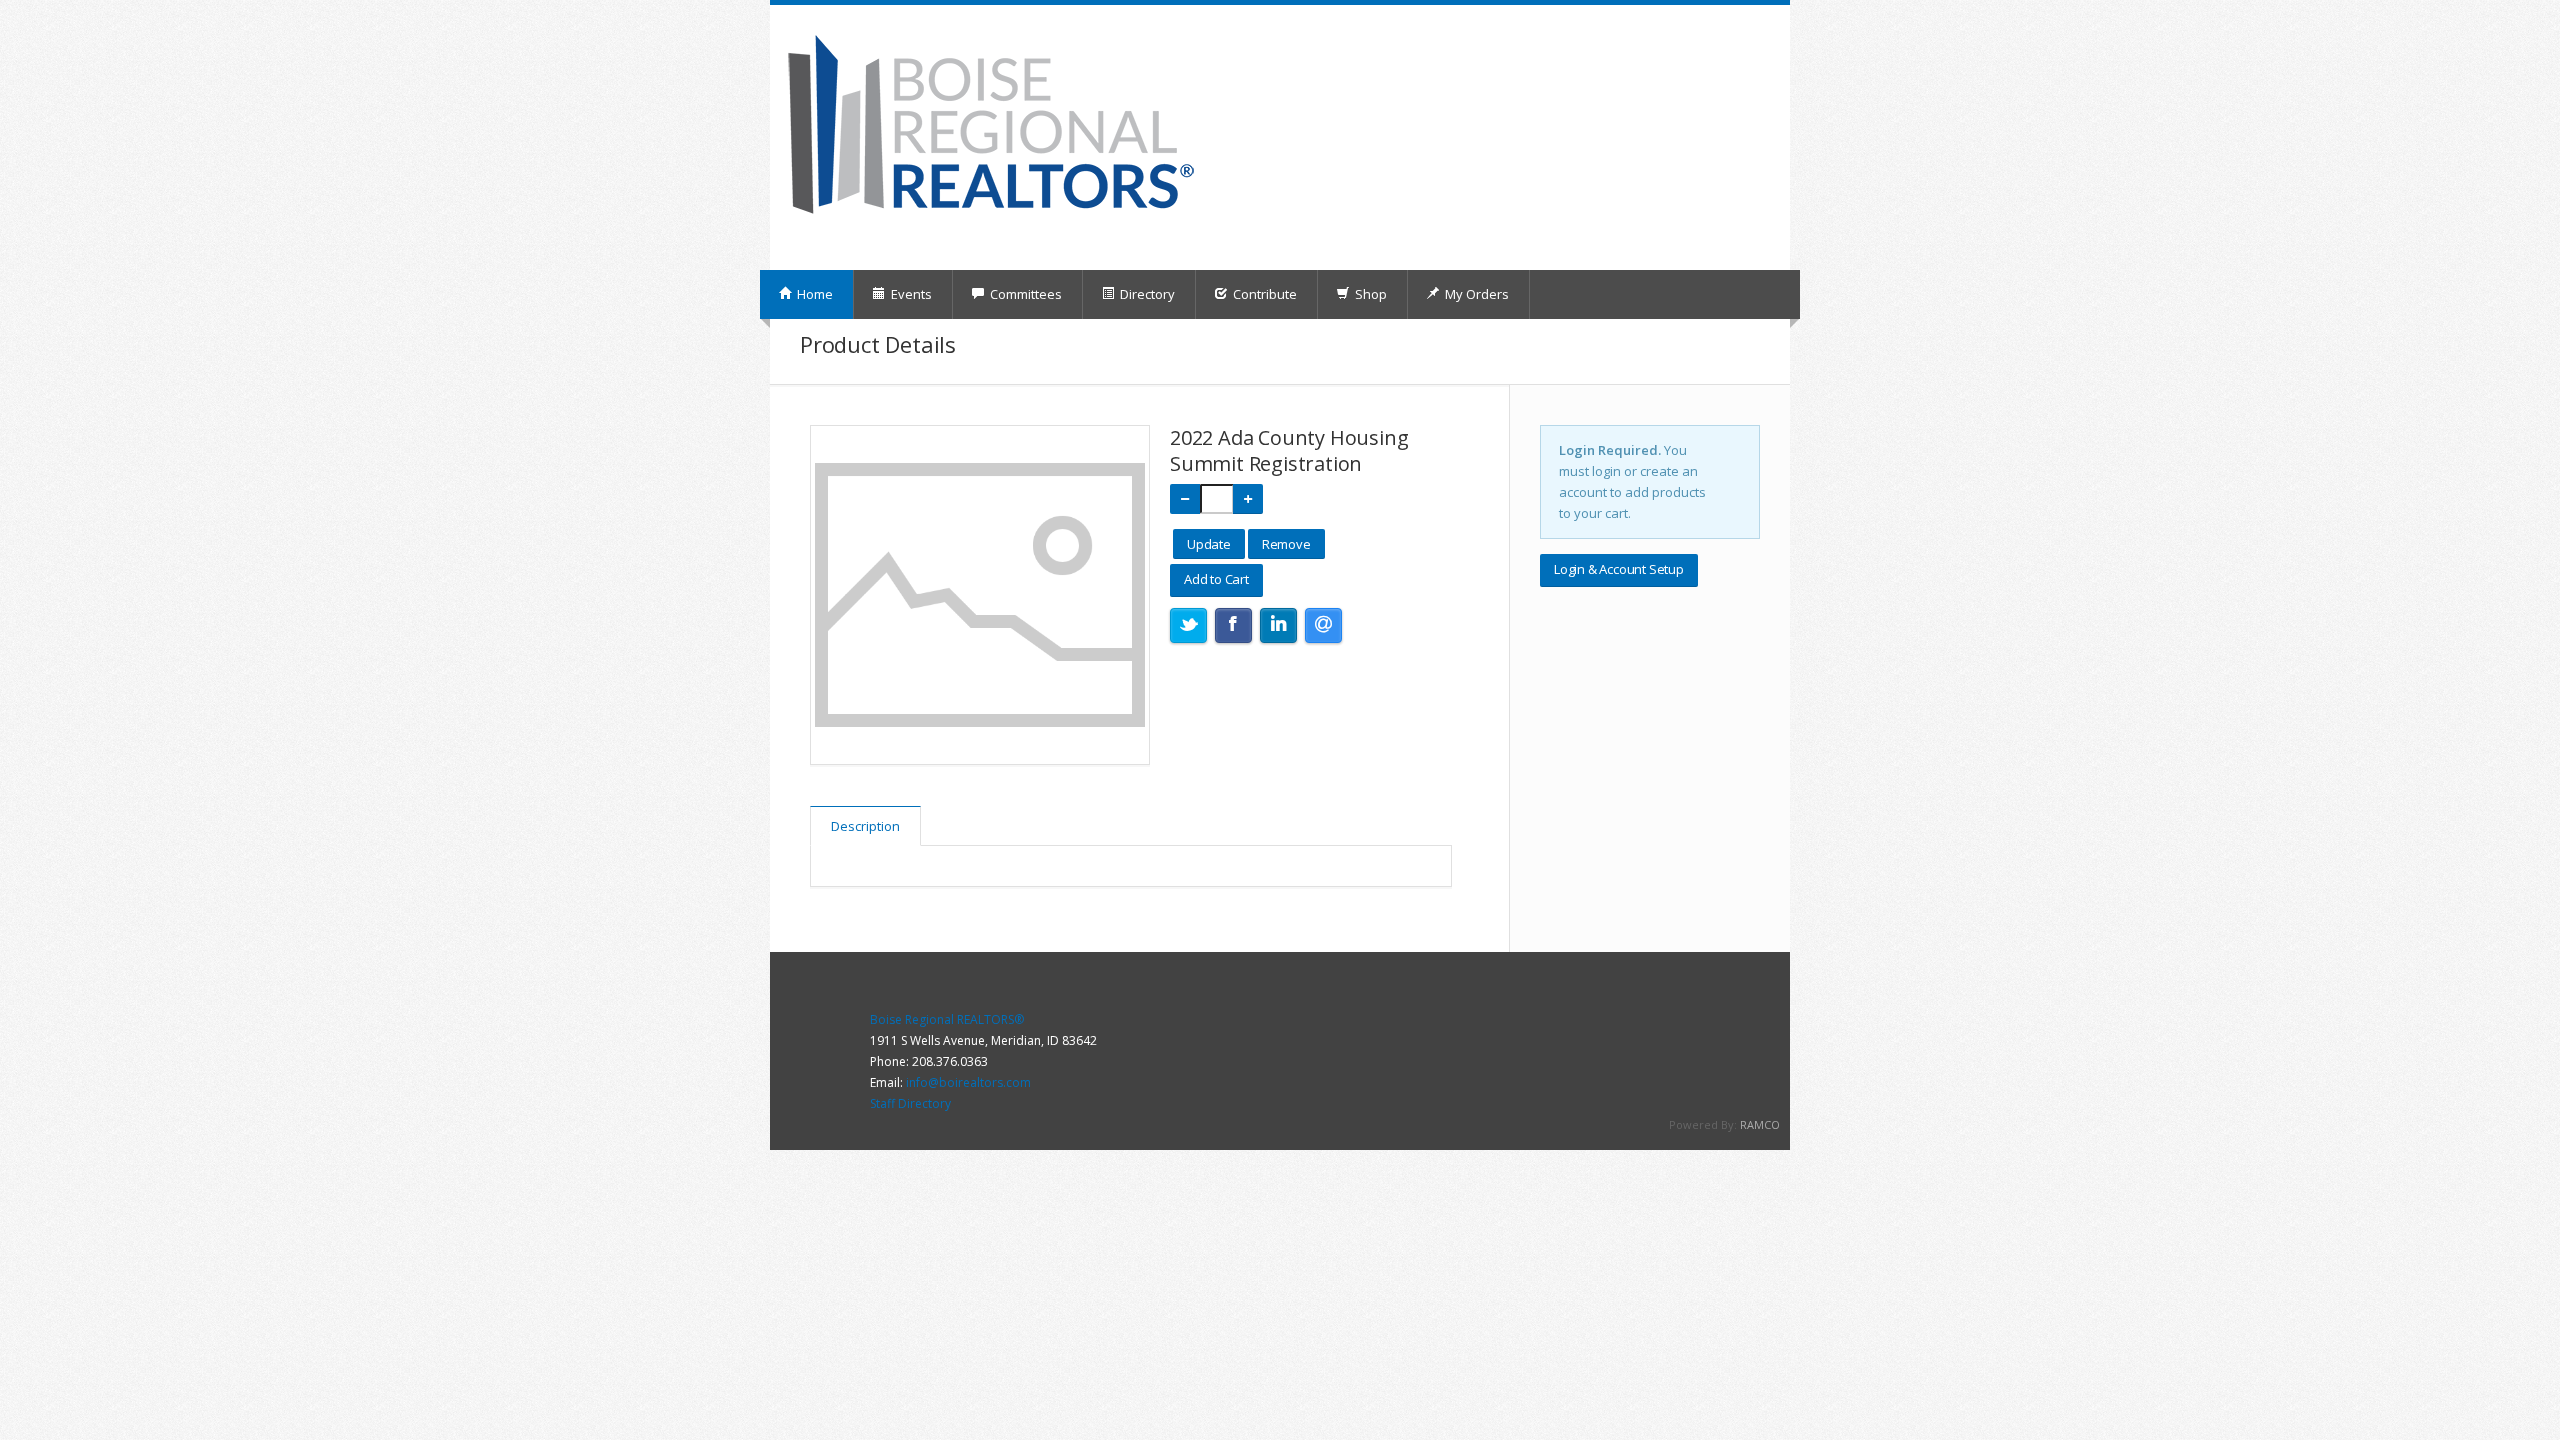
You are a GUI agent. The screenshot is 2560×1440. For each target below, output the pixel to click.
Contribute (1263, 294)
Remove (1286, 544)
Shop (1369, 294)
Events (910, 294)
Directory (1146, 294)
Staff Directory (910, 1103)
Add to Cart (1216, 579)
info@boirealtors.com (968, 1082)
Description (865, 826)
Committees (1024, 294)
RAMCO (1760, 1124)
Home (813, 294)
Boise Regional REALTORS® (947, 1019)
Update (1209, 544)
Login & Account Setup (1619, 569)
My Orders (1475, 294)
